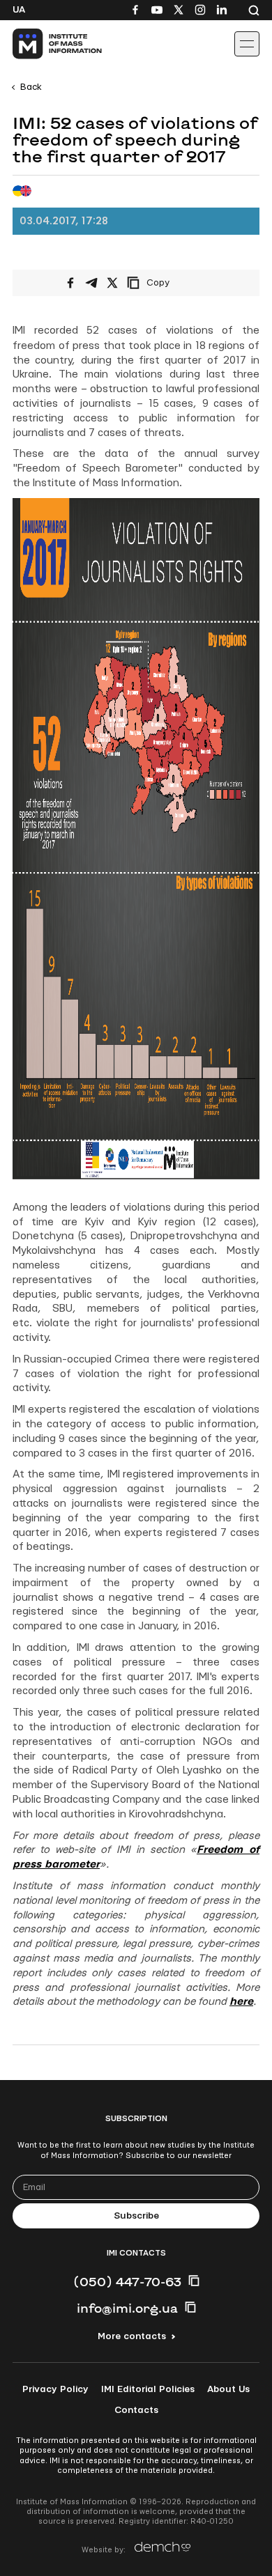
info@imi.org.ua (127, 2308)
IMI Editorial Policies (148, 2389)
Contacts (136, 2410)
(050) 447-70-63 (127, 2281)
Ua (19, 10)
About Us (228, 2389)
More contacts (132, 2336)
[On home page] (42, 44)
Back (31, 87)
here (241, 2002)
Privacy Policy (55, 2389)
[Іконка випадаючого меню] (247, 44)
